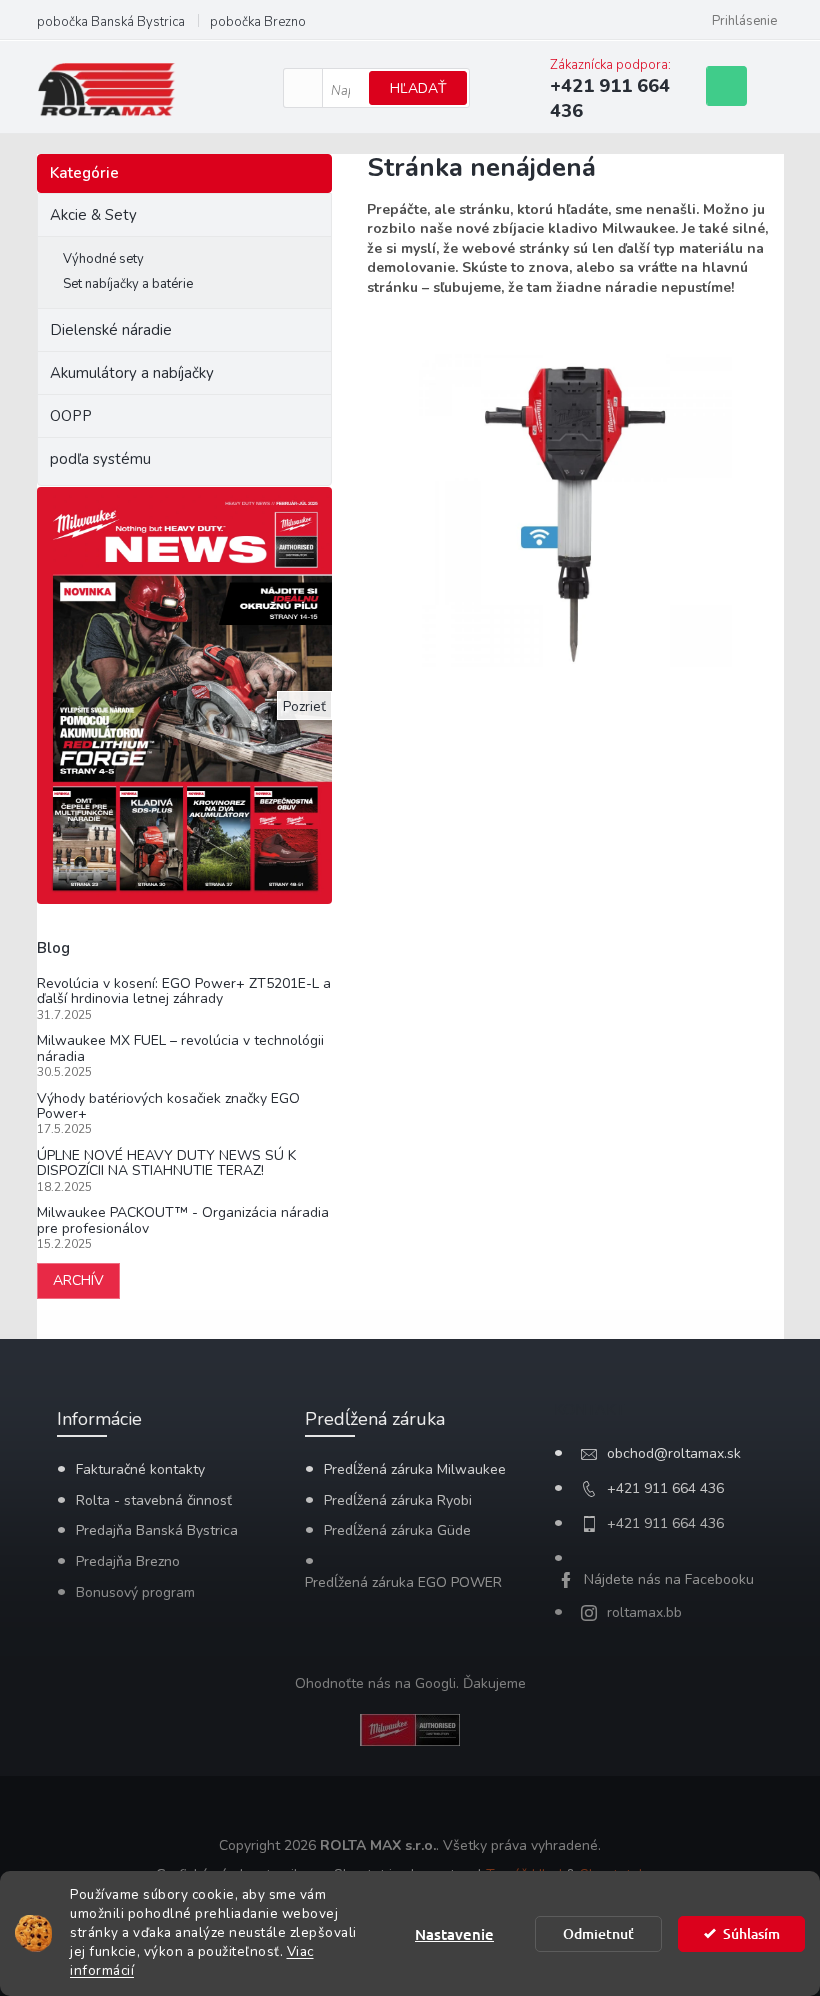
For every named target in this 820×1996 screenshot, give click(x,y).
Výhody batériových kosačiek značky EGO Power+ (168, 1106)
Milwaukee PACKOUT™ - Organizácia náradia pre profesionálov (183, 1220)
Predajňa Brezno (128, 1561)
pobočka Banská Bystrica (111, 22)
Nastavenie (454, 1934)
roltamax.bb (644, 1612)
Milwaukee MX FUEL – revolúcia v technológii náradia (180, 1048)
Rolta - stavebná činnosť (154, 1500)
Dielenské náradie (111, 330)
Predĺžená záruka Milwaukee (415, 1469)
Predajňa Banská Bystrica (157, 1530)
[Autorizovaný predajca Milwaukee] (410, 1728)
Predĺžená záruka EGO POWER (403, 1582)
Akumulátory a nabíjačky (132, 373)
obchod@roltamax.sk (674, 1453)
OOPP (71, 416)
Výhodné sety (103, 259)
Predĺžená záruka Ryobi (398, 1500)
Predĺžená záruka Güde (397, 1530)
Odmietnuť (598, 1933)
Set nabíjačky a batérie (128, 284)
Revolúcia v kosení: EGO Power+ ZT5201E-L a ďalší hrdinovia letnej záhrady (184, 991)
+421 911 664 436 (665, 1488)
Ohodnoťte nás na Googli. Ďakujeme (410, 1683)
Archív (78, 1280)
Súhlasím (751, 1933)
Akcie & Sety (93, 215)
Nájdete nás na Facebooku (669, 1579)
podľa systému (100, 459)
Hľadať (418, 88)
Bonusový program (135, 1592)
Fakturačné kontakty (140, 1469)
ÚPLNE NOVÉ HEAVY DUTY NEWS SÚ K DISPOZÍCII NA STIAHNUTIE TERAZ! (166, 1163)
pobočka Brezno (258, 22)
